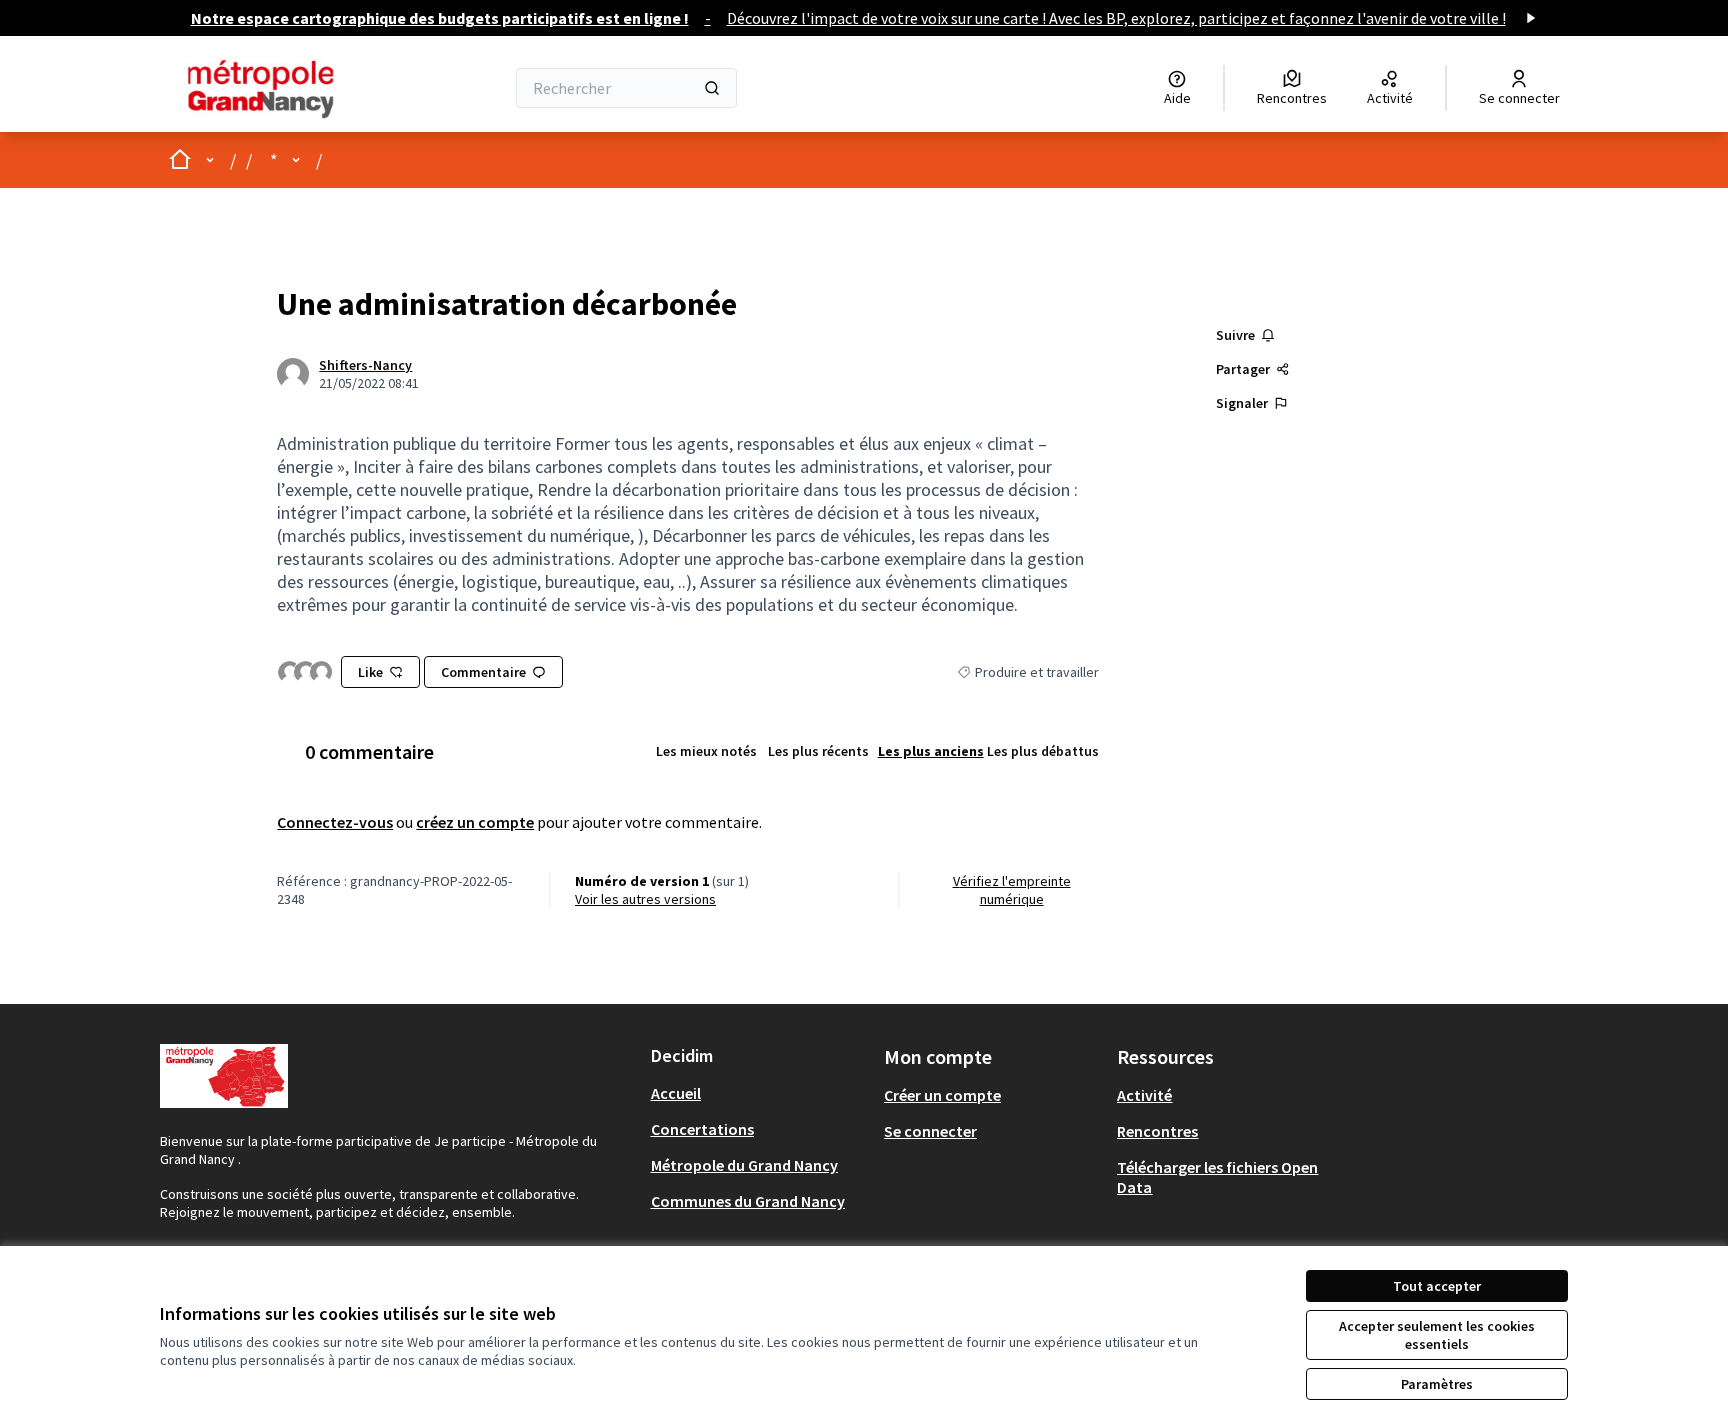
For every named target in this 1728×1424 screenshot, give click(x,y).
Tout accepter (1437, 1286)
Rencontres (1157, 1131)
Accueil (676, 1093)
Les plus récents (818, 751)
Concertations (702, 1129)
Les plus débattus (1043, 751)
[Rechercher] (712, 88)
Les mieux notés (706, 751)
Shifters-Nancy (365, 365)
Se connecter (930, 1131)
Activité (1144, 1095)
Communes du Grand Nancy (748, 1201)
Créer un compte (942, 1095)
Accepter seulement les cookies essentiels (1437, 1335)
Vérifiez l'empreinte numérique (1012, 890)
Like (370, 672)
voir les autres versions (645, 899)
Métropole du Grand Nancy (744, 1165)
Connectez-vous (335, 822)
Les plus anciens (931, 751)
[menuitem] (759, 1093)
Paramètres (1437, 1384)
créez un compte (475, 822)
